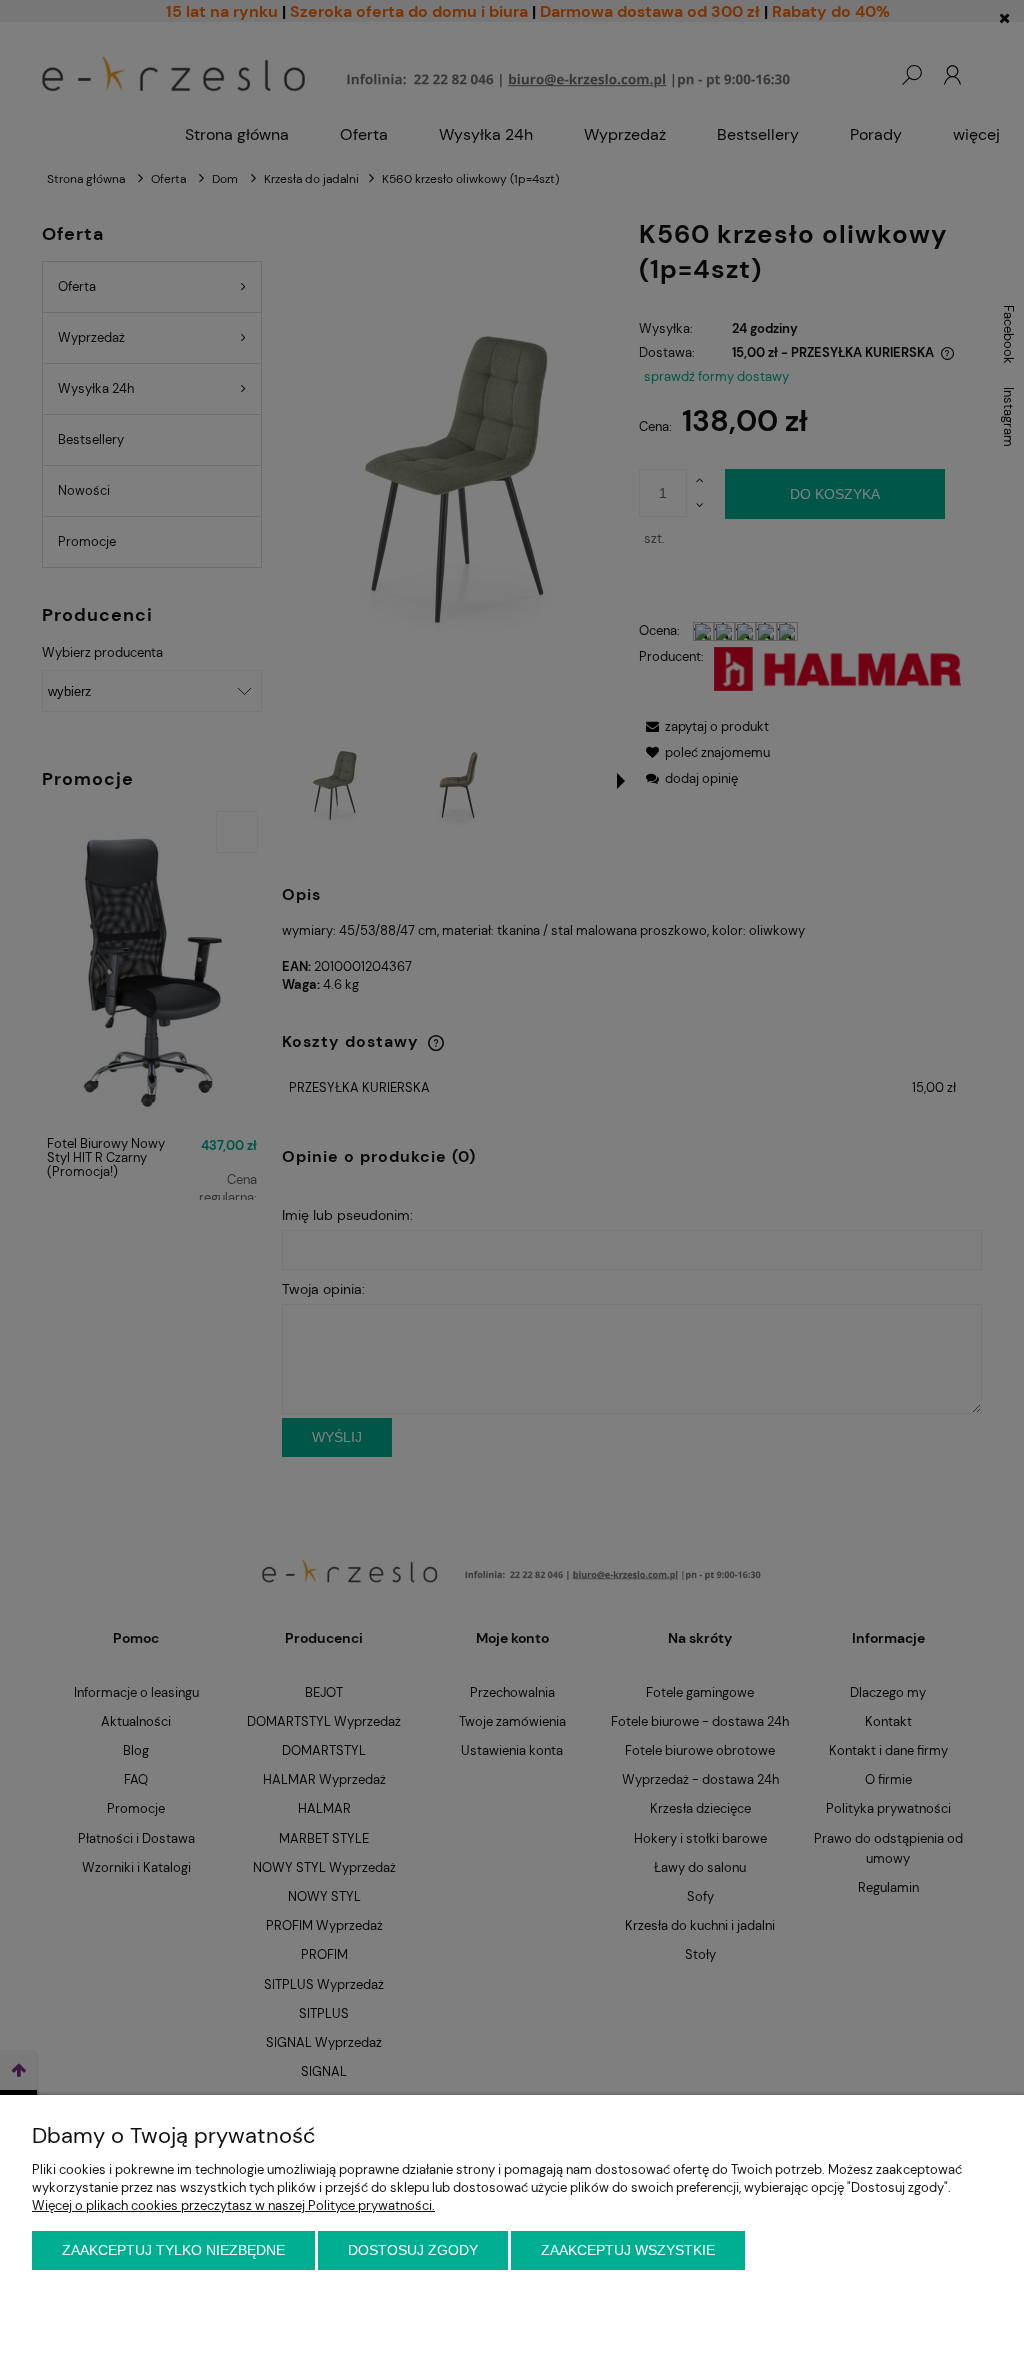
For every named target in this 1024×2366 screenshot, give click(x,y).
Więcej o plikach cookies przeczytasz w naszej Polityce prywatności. (233, 2205)
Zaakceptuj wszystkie (628, 2250)
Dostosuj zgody (413, 2250)
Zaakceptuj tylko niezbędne (173, 2250)
